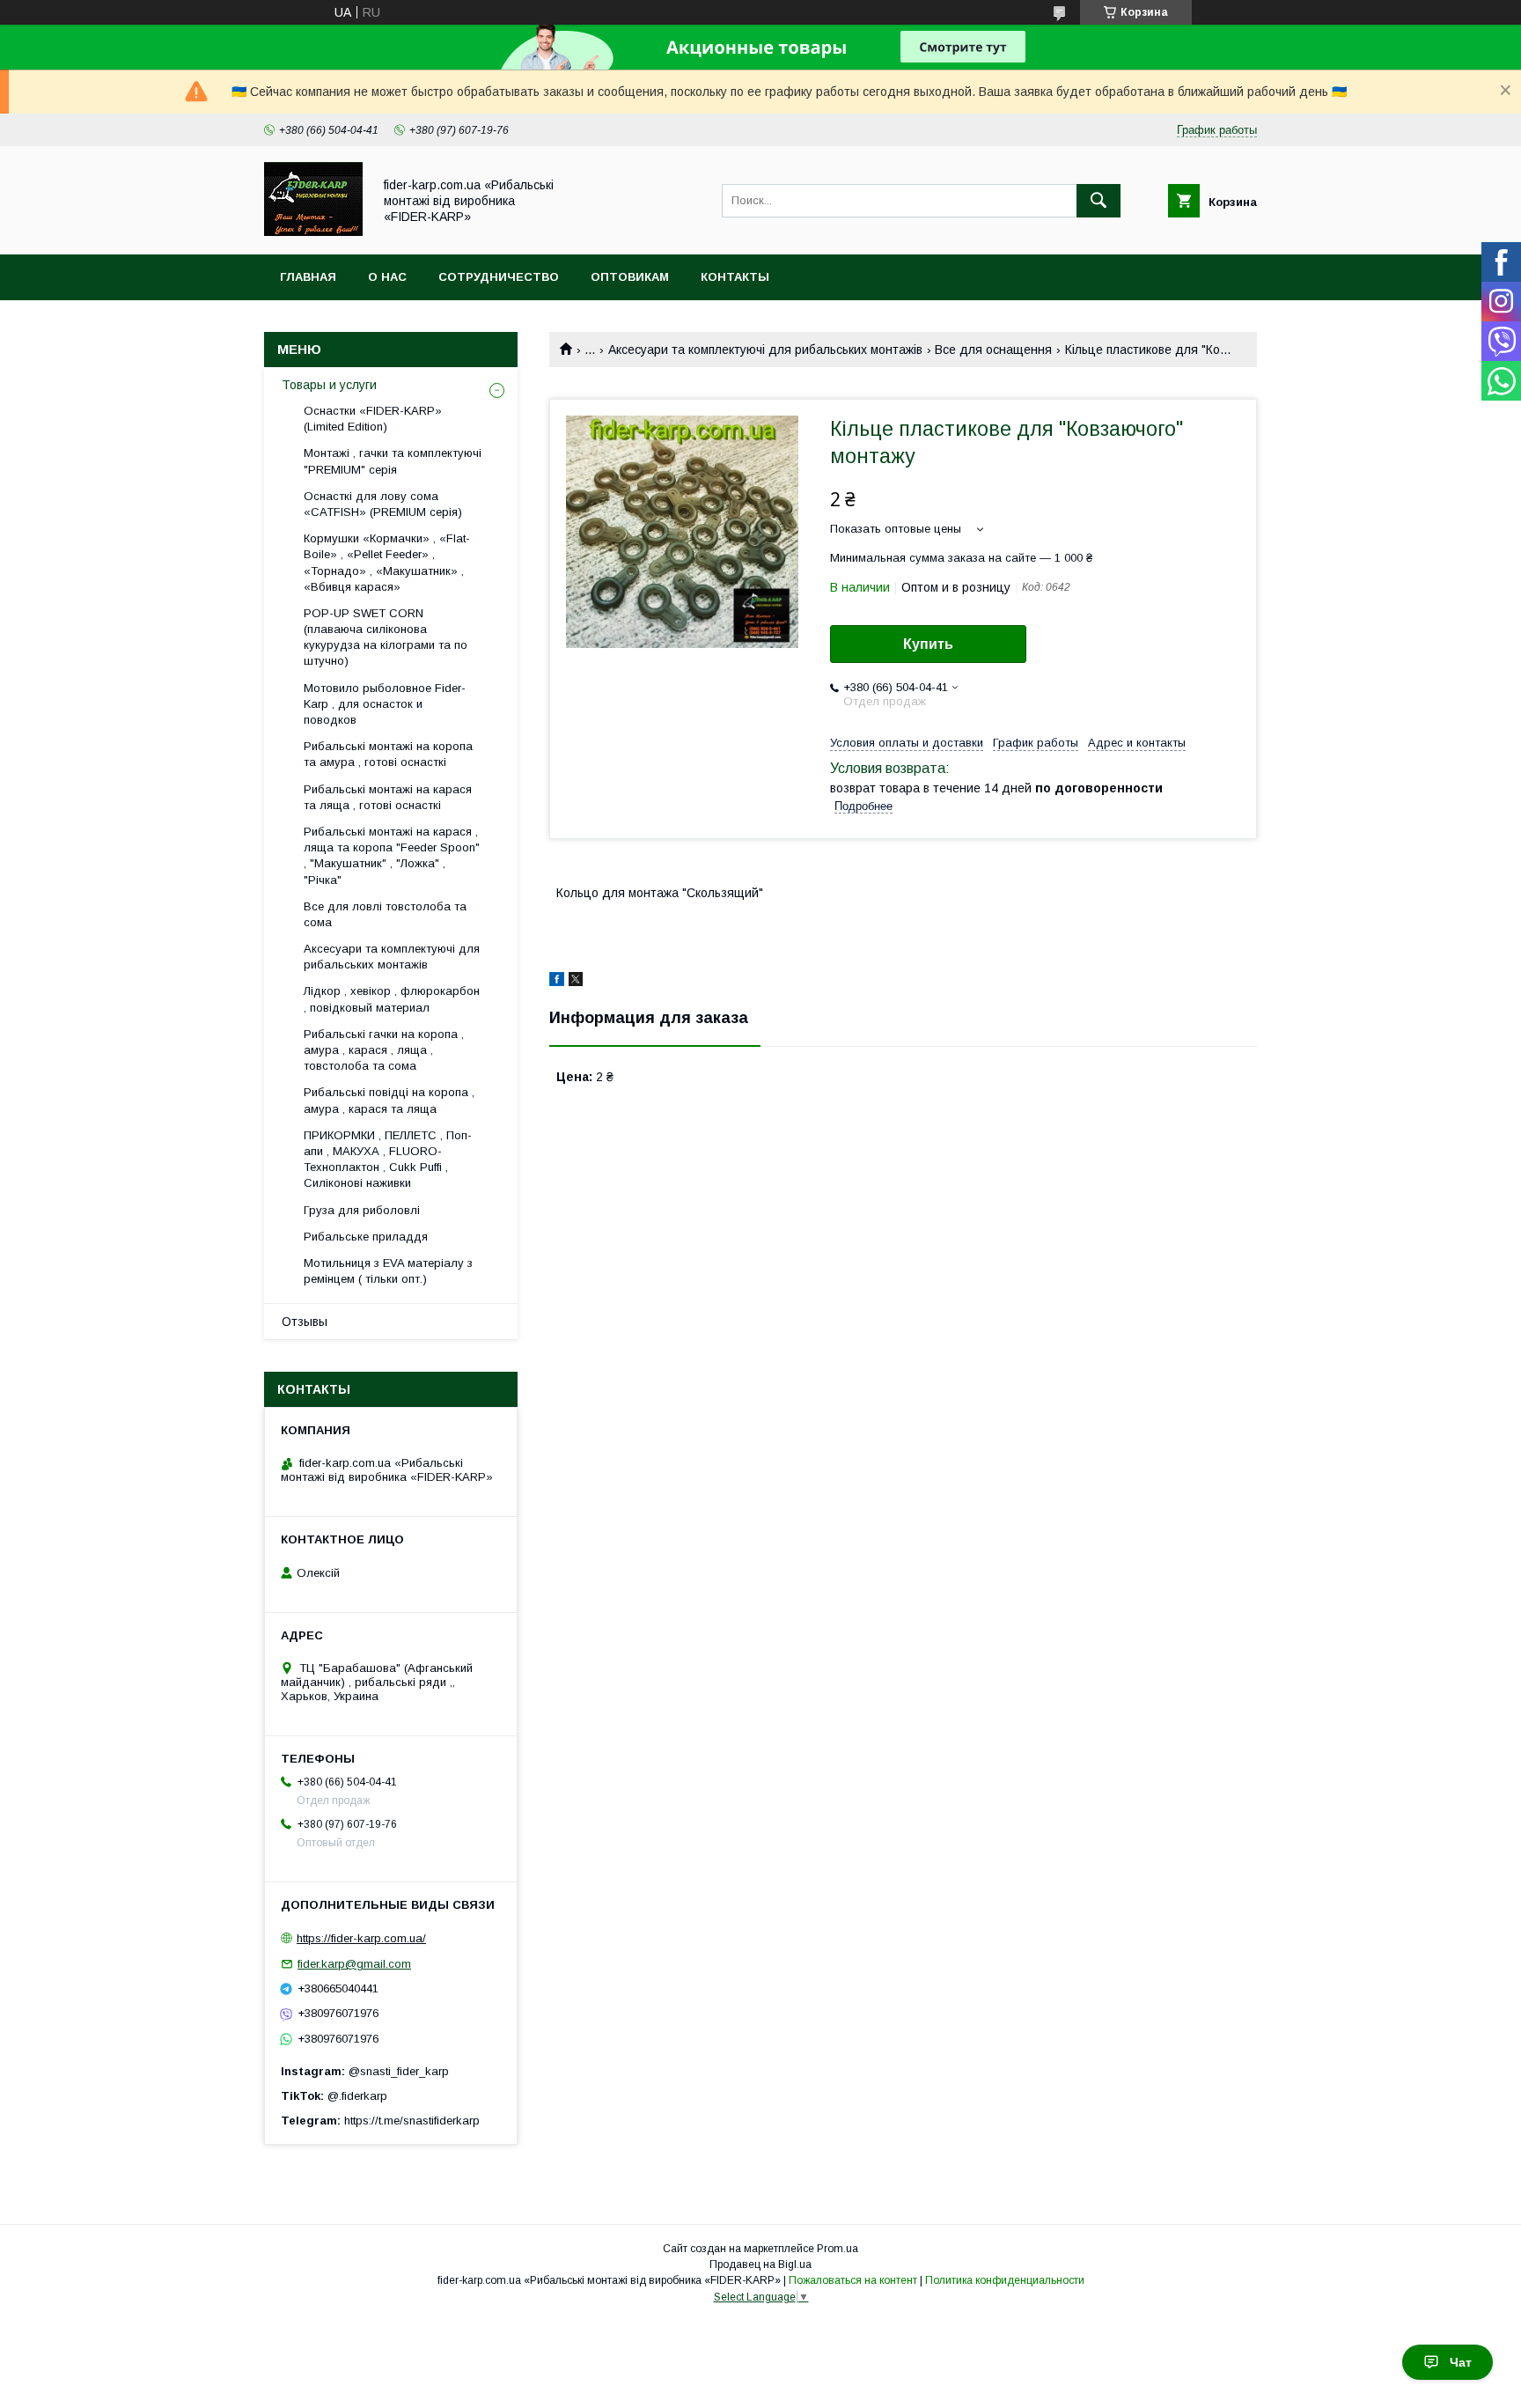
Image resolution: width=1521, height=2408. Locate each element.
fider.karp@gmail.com (354, 1964)
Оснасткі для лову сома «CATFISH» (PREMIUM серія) (383, 504)
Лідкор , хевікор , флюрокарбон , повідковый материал (392, 999)
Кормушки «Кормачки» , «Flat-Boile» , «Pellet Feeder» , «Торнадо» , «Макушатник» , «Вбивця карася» (387, 563)
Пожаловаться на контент (853, 2280)
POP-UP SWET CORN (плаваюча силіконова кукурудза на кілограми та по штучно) (386, 637)
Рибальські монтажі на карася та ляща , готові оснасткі (388, 797)
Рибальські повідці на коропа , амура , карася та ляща (389, 1100)
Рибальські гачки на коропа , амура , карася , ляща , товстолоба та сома (384, 1050)
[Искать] (1098, 201)
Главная (308, 277)
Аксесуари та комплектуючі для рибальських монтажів (765, 350)
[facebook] (557, 982)
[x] (576, 982)
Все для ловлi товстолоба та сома (385, 914)
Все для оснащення (993, 350)
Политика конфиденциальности (1005, 2280)
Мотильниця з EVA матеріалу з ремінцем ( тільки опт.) (388, 1271)
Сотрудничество (499, 277)
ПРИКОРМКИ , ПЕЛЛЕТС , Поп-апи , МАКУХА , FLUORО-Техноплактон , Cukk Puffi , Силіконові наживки (388, 1160)
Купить (928, 644)
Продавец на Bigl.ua (760, 2264)
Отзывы (305, 1322)
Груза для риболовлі (362, 1210)
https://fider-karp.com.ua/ (361, 1938)
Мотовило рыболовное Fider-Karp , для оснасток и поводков (385, 704)
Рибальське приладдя (366, 1237)
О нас (387, 277)
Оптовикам (630, 277)
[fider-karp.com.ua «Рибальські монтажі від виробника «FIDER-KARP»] (313, 232)
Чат (1461, 2362)
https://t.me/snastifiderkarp (412, 2121)
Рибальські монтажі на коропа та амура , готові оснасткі (388, 754)
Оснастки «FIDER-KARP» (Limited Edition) (373, 419)
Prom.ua (838, 2249)
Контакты (735, 277)
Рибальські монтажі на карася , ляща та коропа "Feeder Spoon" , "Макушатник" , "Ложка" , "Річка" (392, 856)
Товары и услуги (329, 385)
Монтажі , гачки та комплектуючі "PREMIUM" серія (393, 461)
